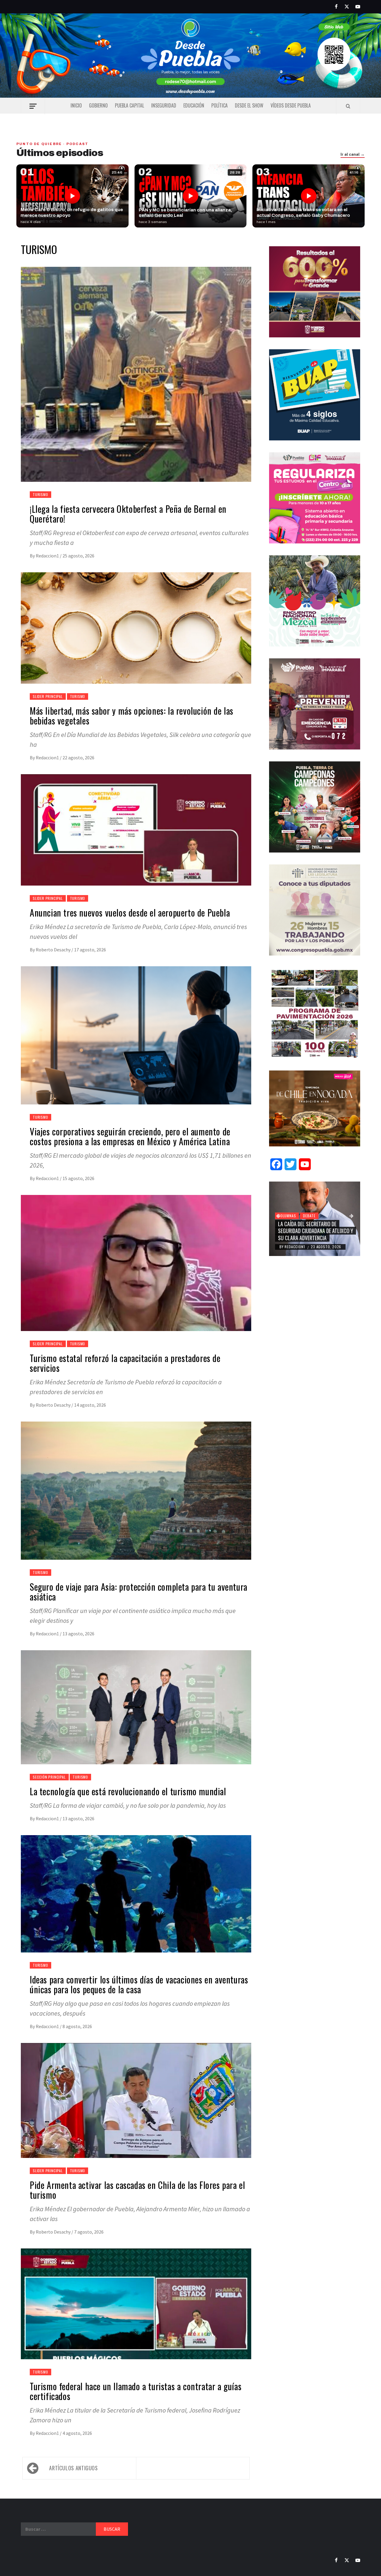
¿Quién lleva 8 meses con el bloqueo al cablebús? (309, 1234)
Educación (194, 105)
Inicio (76, 105)
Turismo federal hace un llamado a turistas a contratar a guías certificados (136, 2391)
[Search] (348, 106)
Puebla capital (129, 105)
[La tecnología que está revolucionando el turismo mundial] (136, 1715)
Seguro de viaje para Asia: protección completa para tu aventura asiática (139, 1592)
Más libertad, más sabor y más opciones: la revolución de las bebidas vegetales (132, 716)
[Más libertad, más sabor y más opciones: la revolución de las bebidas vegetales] (136, 635)
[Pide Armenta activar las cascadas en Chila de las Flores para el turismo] (136, 2108)
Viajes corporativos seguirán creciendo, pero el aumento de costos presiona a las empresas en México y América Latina (130, 1136)
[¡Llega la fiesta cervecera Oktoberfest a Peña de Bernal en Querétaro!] (136, 381)
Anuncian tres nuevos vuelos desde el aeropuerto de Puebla (130, 913)
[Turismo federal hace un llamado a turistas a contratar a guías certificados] (136, 2311)
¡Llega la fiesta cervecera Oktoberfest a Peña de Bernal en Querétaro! (128, 514)
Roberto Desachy (54, 950)
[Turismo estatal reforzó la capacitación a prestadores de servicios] (136, 1270)
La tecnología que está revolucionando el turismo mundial (128, 1791)
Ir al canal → (353, 155)
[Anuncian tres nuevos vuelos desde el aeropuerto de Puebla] (136, 837)
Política (220, 105)
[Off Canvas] (33, 106)
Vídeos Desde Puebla (291, 105)
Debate (309, 1222)
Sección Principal (49, 1777)
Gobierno (98, 105)
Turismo (40, 494)
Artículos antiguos (74, 2468)
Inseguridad (164, 105)
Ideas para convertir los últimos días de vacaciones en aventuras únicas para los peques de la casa (139, 1984)
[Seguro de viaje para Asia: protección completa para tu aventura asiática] (136, 1498)
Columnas (287, 1222)
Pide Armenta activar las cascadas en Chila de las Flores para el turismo (137, 2190)
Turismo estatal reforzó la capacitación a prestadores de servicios (125, 1363)
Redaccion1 (48, 556)
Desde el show (249, 105)
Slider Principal (48, 696)
